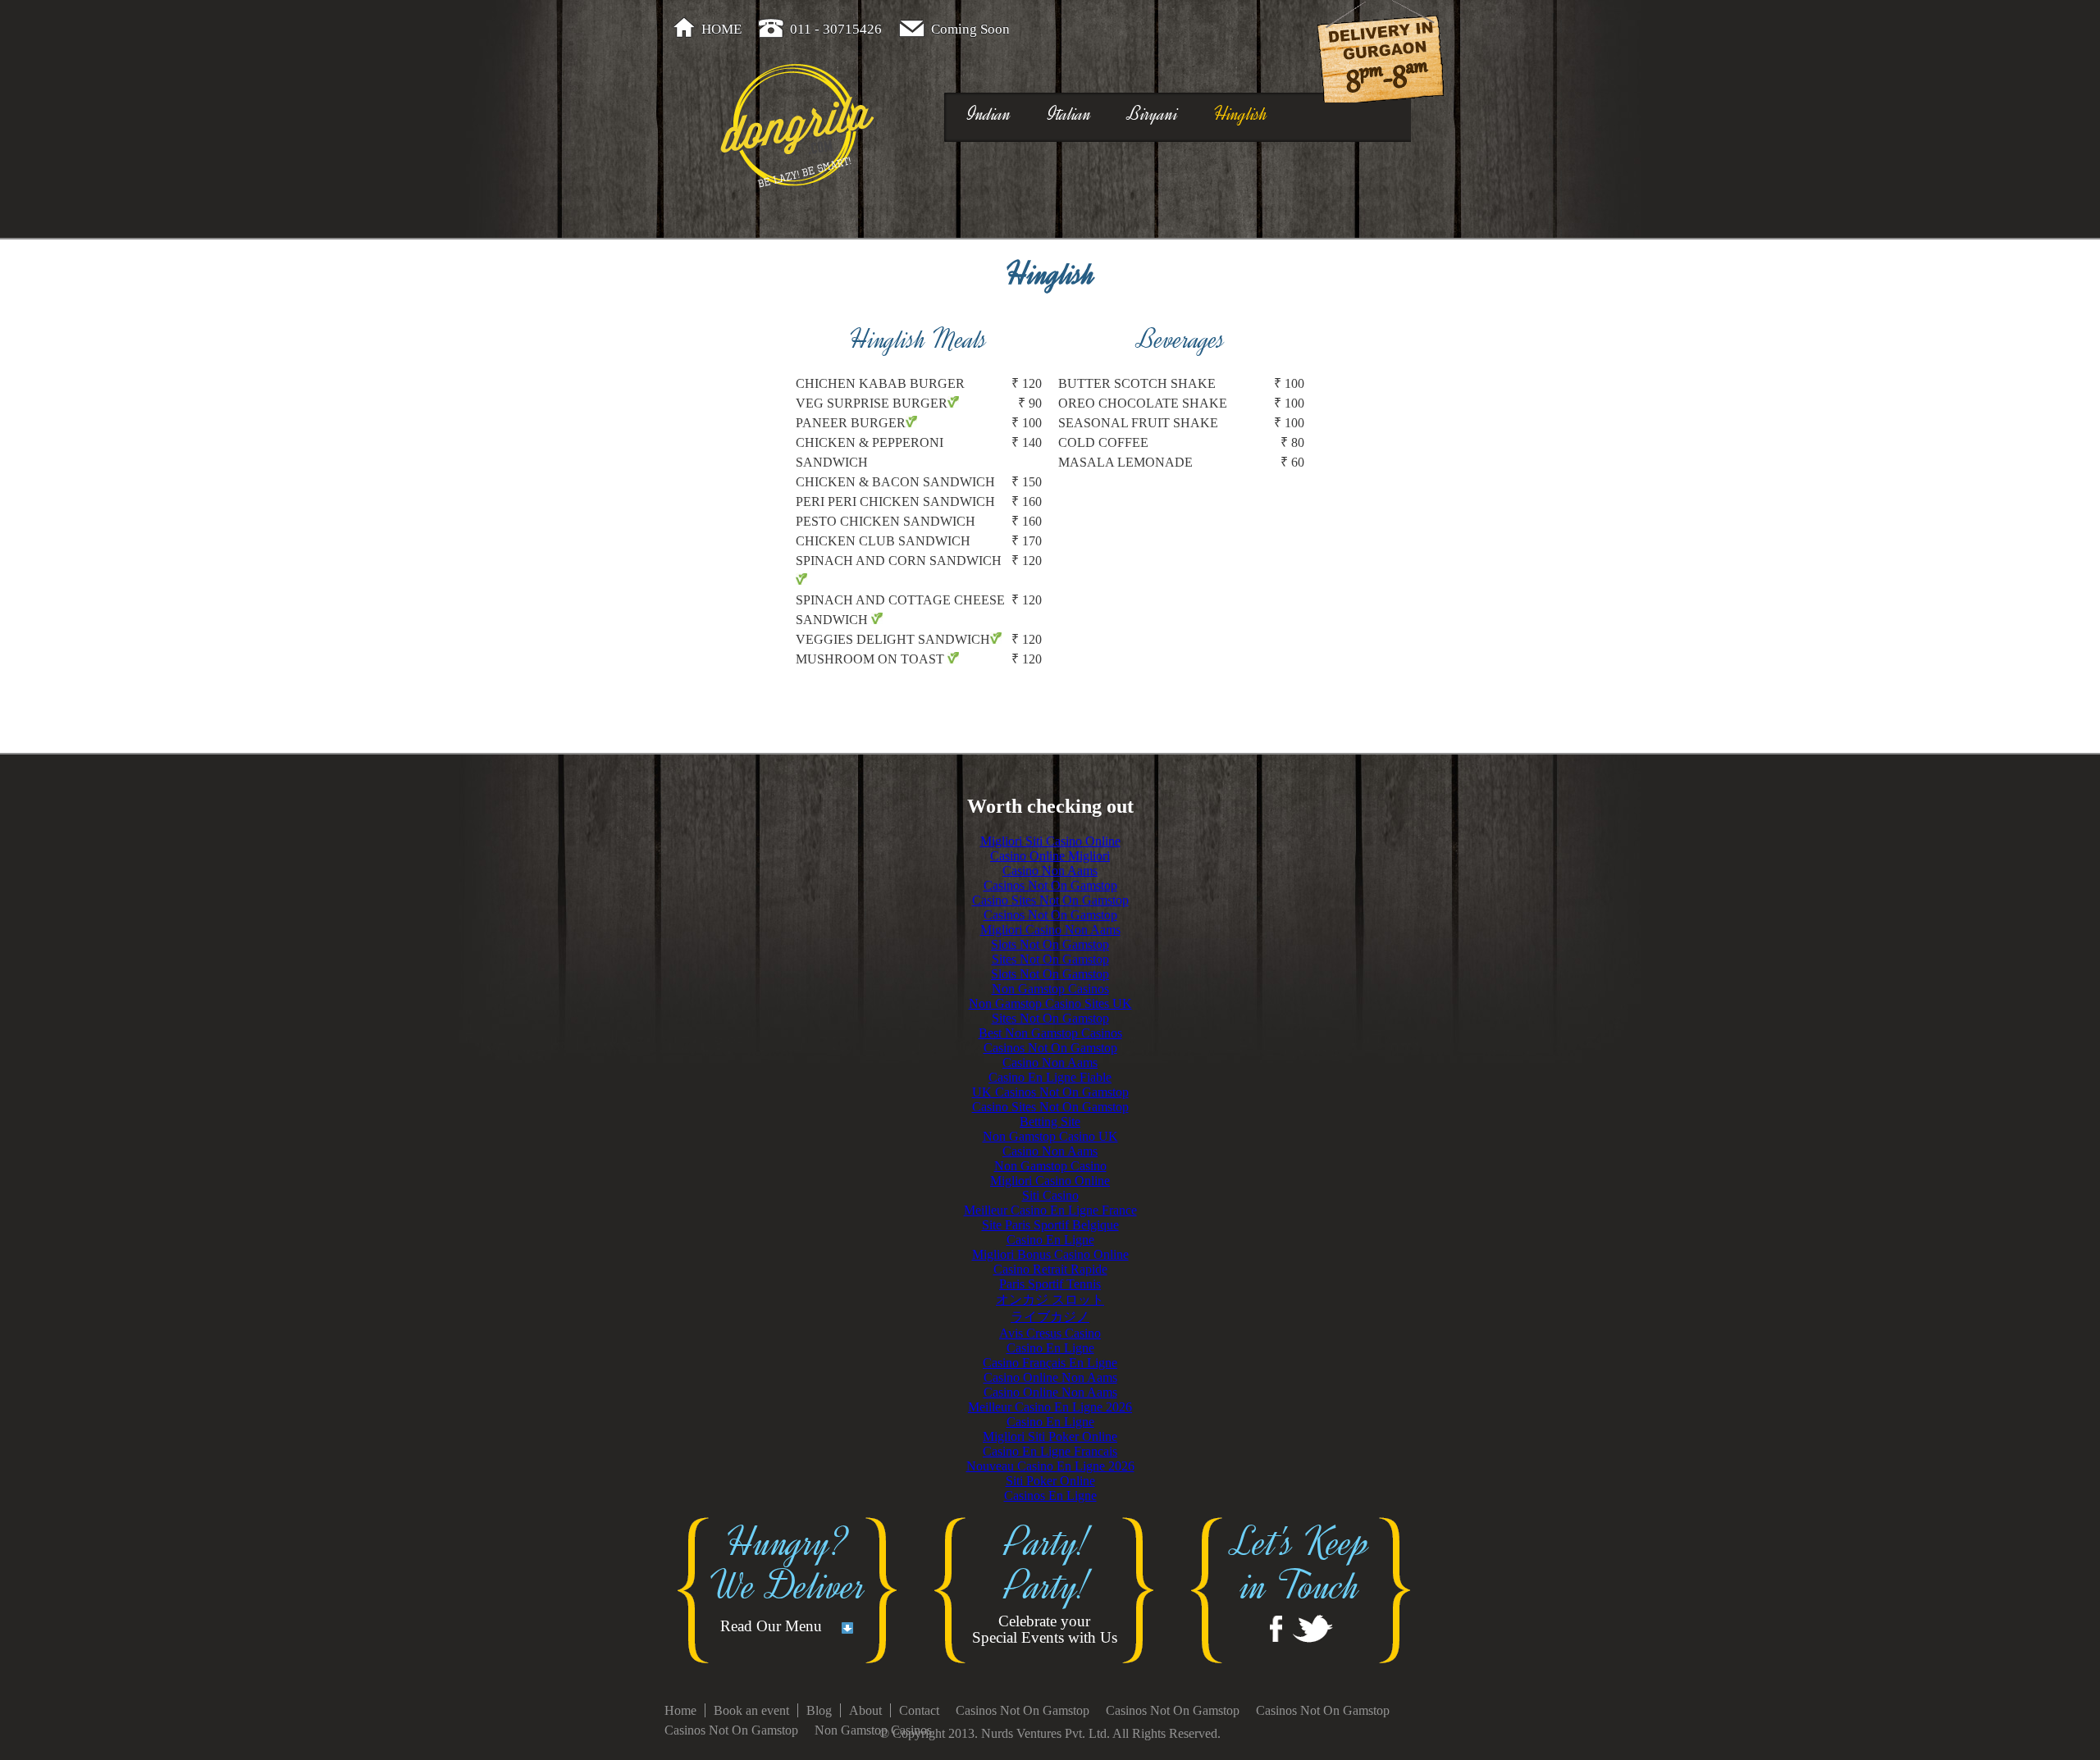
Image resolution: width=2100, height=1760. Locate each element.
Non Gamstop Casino (1050, 1166)
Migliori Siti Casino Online (1050, 841)
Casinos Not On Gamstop (1050, 885)
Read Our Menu (771, 1626)
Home (680, 1710)
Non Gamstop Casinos (1050, 989)
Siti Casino (1050, 1195)
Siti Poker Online (1050, 1481)
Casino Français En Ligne (1050, 1363)
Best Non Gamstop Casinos (1050, 1033)
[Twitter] (1313, 1628)
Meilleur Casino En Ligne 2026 (1050, 1407)
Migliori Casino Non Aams (1050, 930)
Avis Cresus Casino (1050, 1333)
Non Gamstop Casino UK (1050, 1136)
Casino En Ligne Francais (1050, 1451)
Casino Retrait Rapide (1050, 1269)
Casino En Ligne (1050, 1240)
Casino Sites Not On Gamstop (1050, 900)
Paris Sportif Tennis (1050, 1284)
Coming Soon (970, 29)
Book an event (751, 1710)
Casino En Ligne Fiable (1050, 1077)
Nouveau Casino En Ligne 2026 (1050, 1466)
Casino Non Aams (1050, 871)
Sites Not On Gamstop (1050, 959)
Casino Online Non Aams (1050, 1377)
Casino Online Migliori (1050, 856)
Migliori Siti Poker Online (1050, 1436)
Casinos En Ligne (1050, 1496)
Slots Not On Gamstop (1050, 944)
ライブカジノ (1050, 1317)
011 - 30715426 (836, 29)
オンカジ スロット (1050, 1299)
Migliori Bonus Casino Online (1050, 1254)
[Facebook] (1276, 1628)
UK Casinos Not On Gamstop (1050, 1092)
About (865, 1710)
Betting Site (1050, 1122)
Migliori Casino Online (1050, 1181)
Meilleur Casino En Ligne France (1050, 1210)
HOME (721, 29)
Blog (819, 1710)
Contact (919, 1710)
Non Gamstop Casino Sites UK (1050, 1003)
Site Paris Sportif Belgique (1050, 1225)
